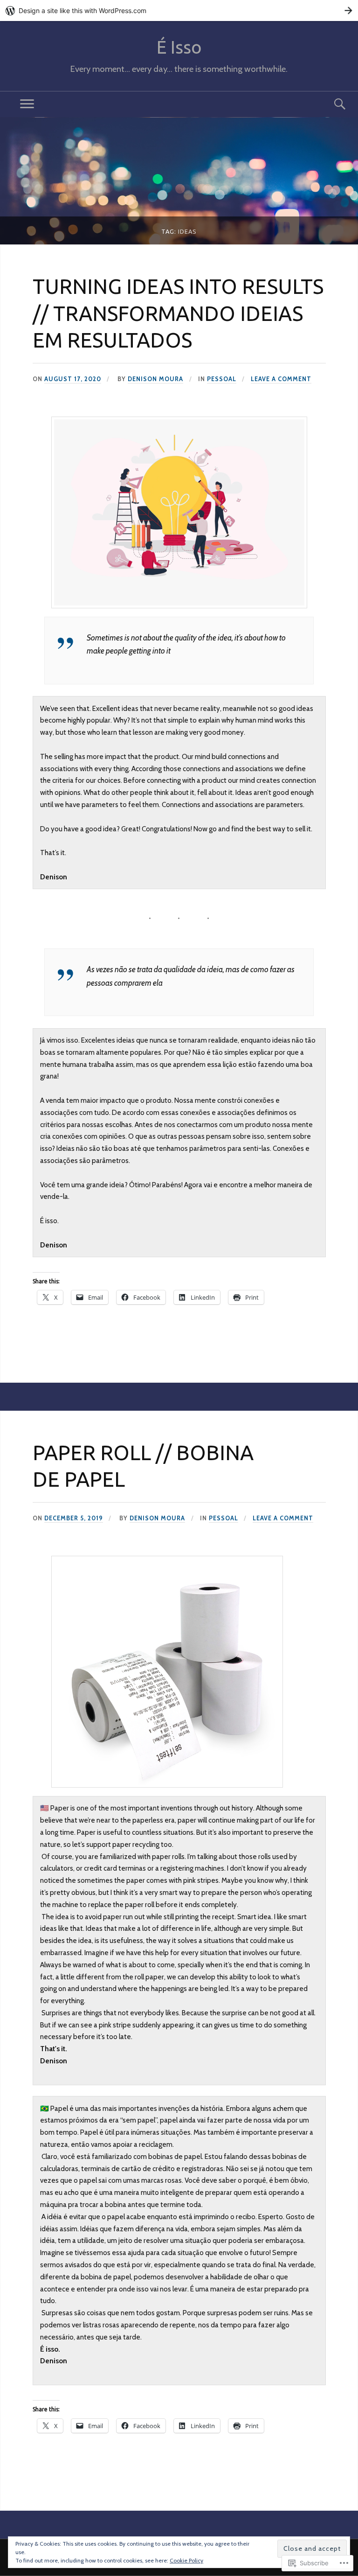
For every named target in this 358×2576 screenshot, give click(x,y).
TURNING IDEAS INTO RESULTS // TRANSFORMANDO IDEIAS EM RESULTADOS (178, 313)
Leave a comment (281, 379)
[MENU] (27, 104)
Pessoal (222, 379)
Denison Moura (155, 379)
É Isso (179, 47)
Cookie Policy (186, 2560)
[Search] (331, 104)
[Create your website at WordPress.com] (179, 10)
